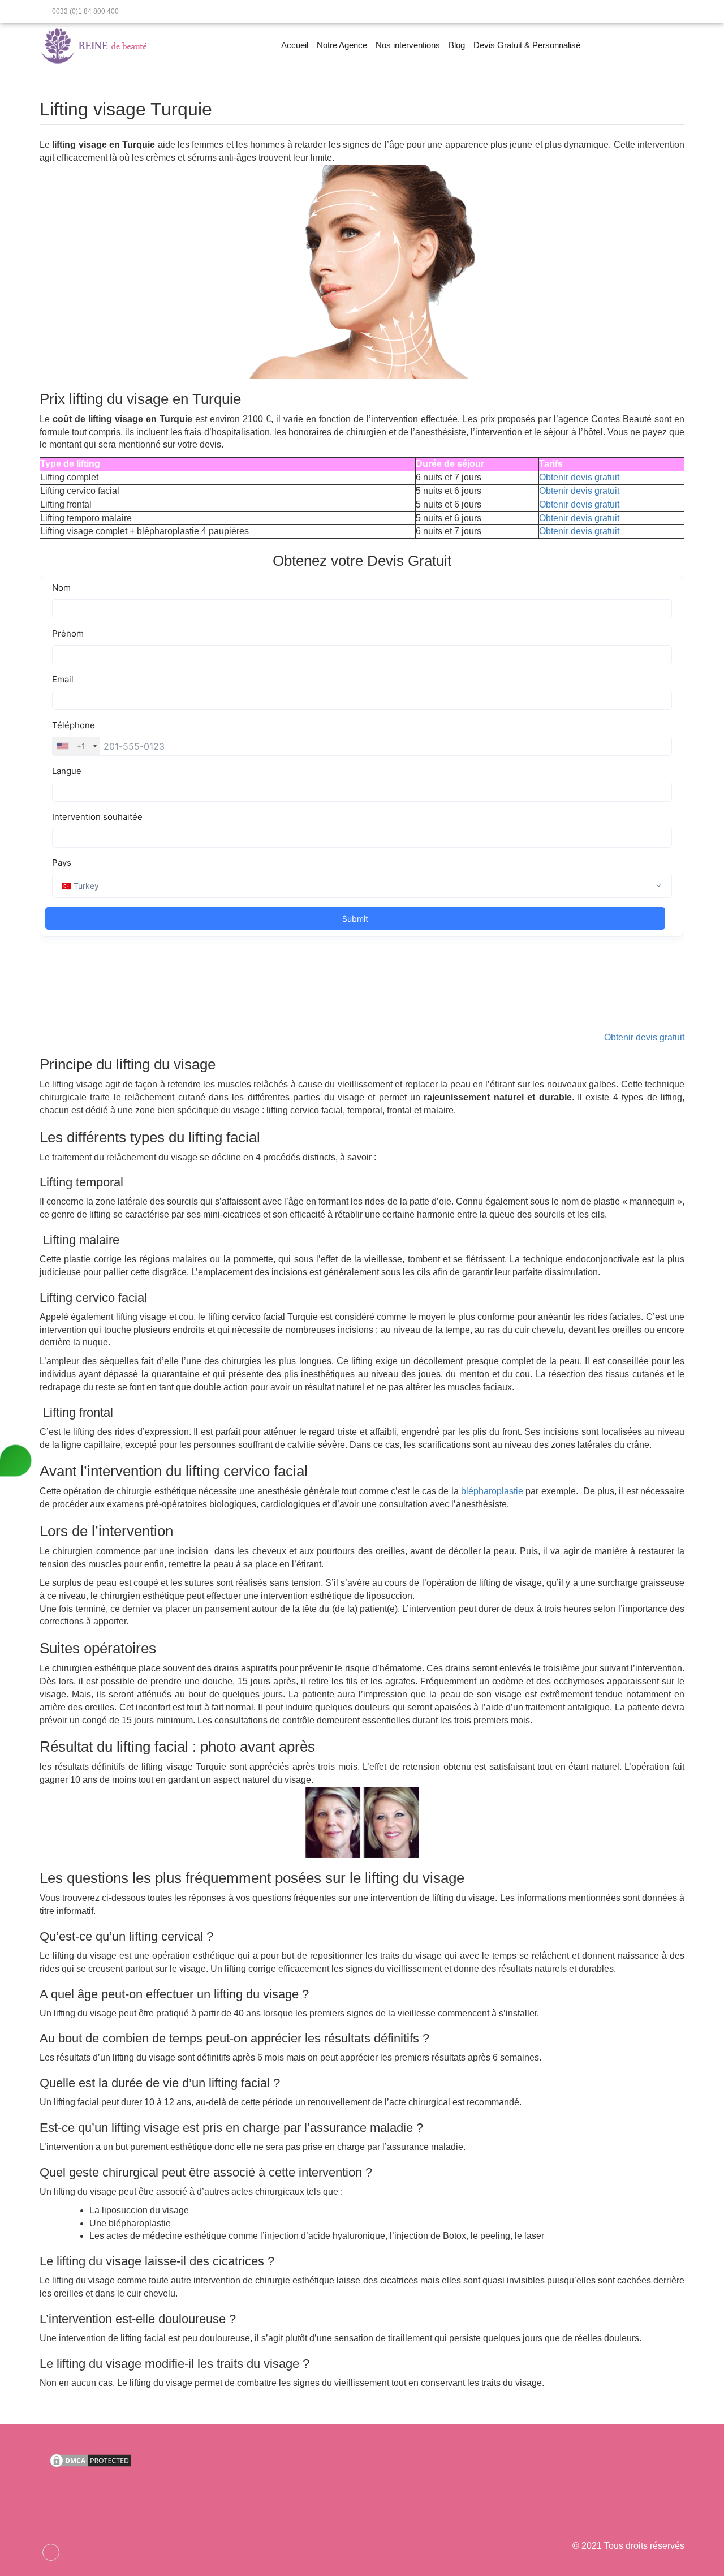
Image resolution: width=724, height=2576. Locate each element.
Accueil (295, 45)
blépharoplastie (492, 1491)
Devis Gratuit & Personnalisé (527, 45)
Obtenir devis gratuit (579, 477)
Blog (457, 45)
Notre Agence (342, 45)
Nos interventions (408, 45)
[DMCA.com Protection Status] (90, 2460)
